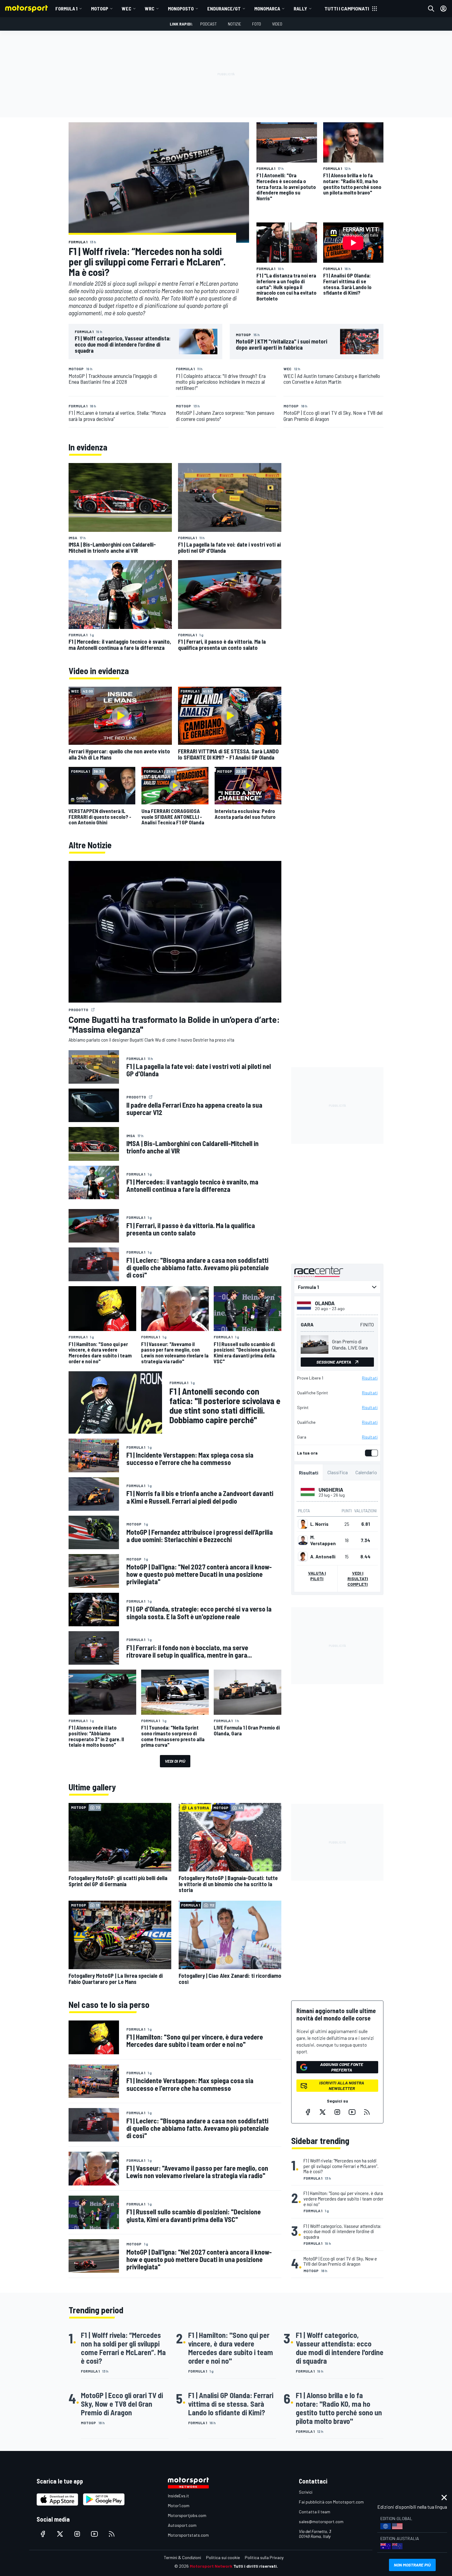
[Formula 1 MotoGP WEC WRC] (337, 1287)
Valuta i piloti (317, 1576)
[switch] (370, 1453)
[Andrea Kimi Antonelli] (303, 1557)
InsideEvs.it (178, 2496)
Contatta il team (315, 2512)
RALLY (300, 8)
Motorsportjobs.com (187, 2515)
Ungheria (331, 1490)
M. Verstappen (323, 1540)
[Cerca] (431, 9)
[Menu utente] (443, 9)
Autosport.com (182, 2525)
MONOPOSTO (181, 8)
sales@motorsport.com (321, 2521)
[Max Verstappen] (303, 1540)
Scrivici (306, 2492)
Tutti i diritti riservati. (256, 2566)
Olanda (325, 1303)
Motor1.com (179, 2505)
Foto (257, 24)
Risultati (370, 1378)
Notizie (234, 24)
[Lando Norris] (303, 1524)
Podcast (208, 24)
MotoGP (100, 8)
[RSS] (367, 2112)
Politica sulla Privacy (264, 2557)
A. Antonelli (323, 1557)
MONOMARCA (267, 8)
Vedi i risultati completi (358, 1579)
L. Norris (319, 1524)
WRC (150, 8)
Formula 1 (66, 8)
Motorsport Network (211, 2566)
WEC (127, 8)
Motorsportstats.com (188, 2535)
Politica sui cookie (223, 2557)
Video (277, 24)
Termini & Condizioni (182, 2557)
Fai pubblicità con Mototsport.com (331, 2502)
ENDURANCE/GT (224, 8)
